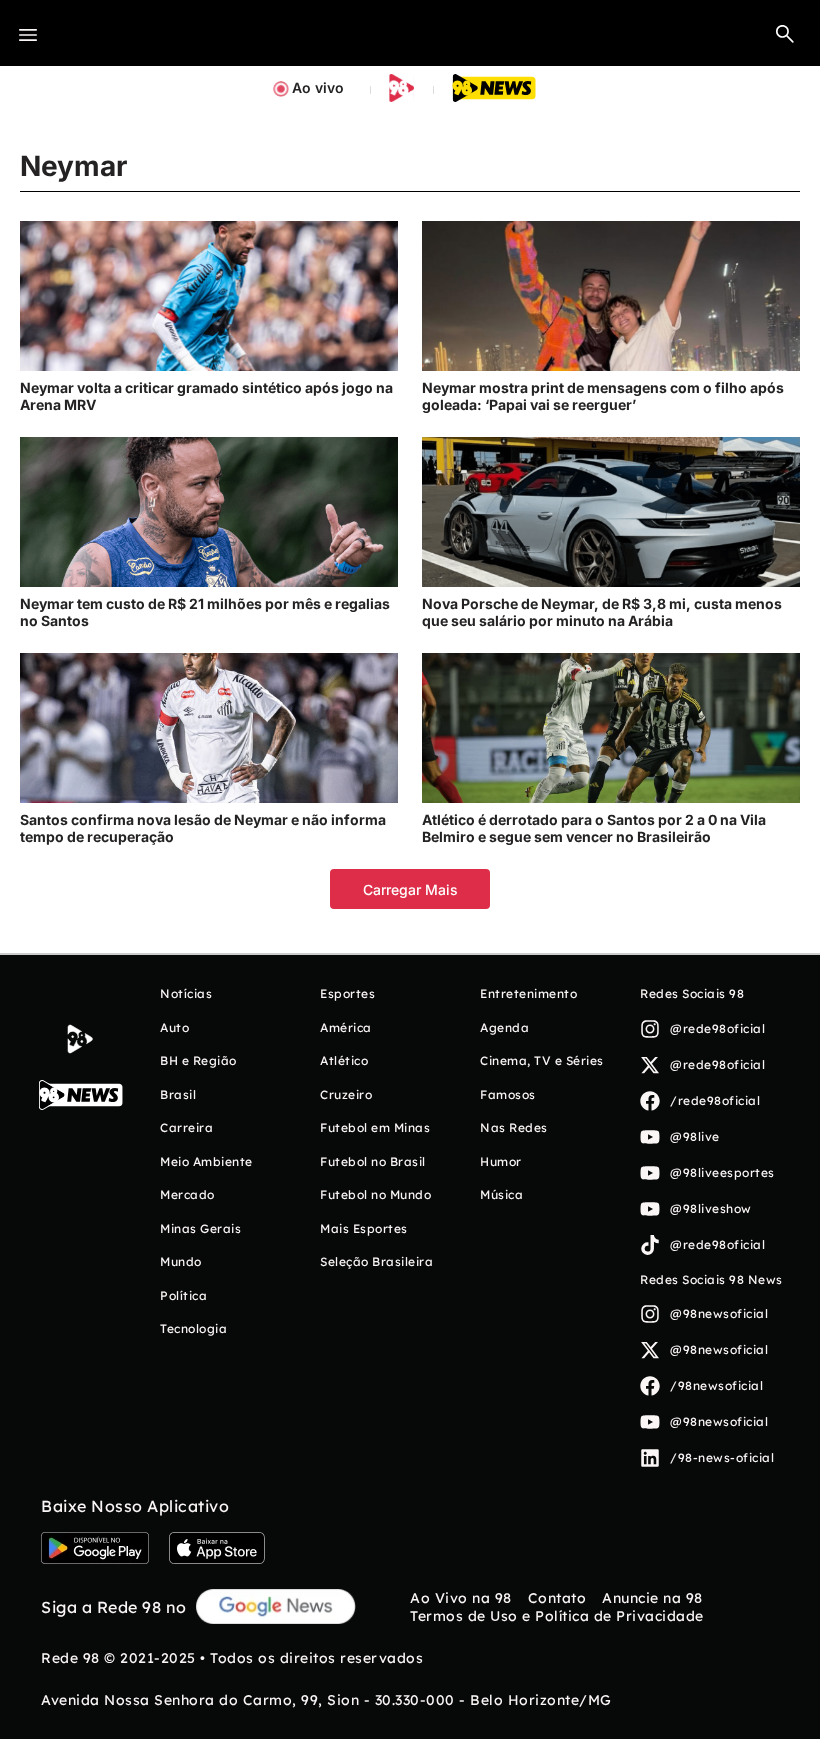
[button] (785, 33)
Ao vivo (318, 87)
